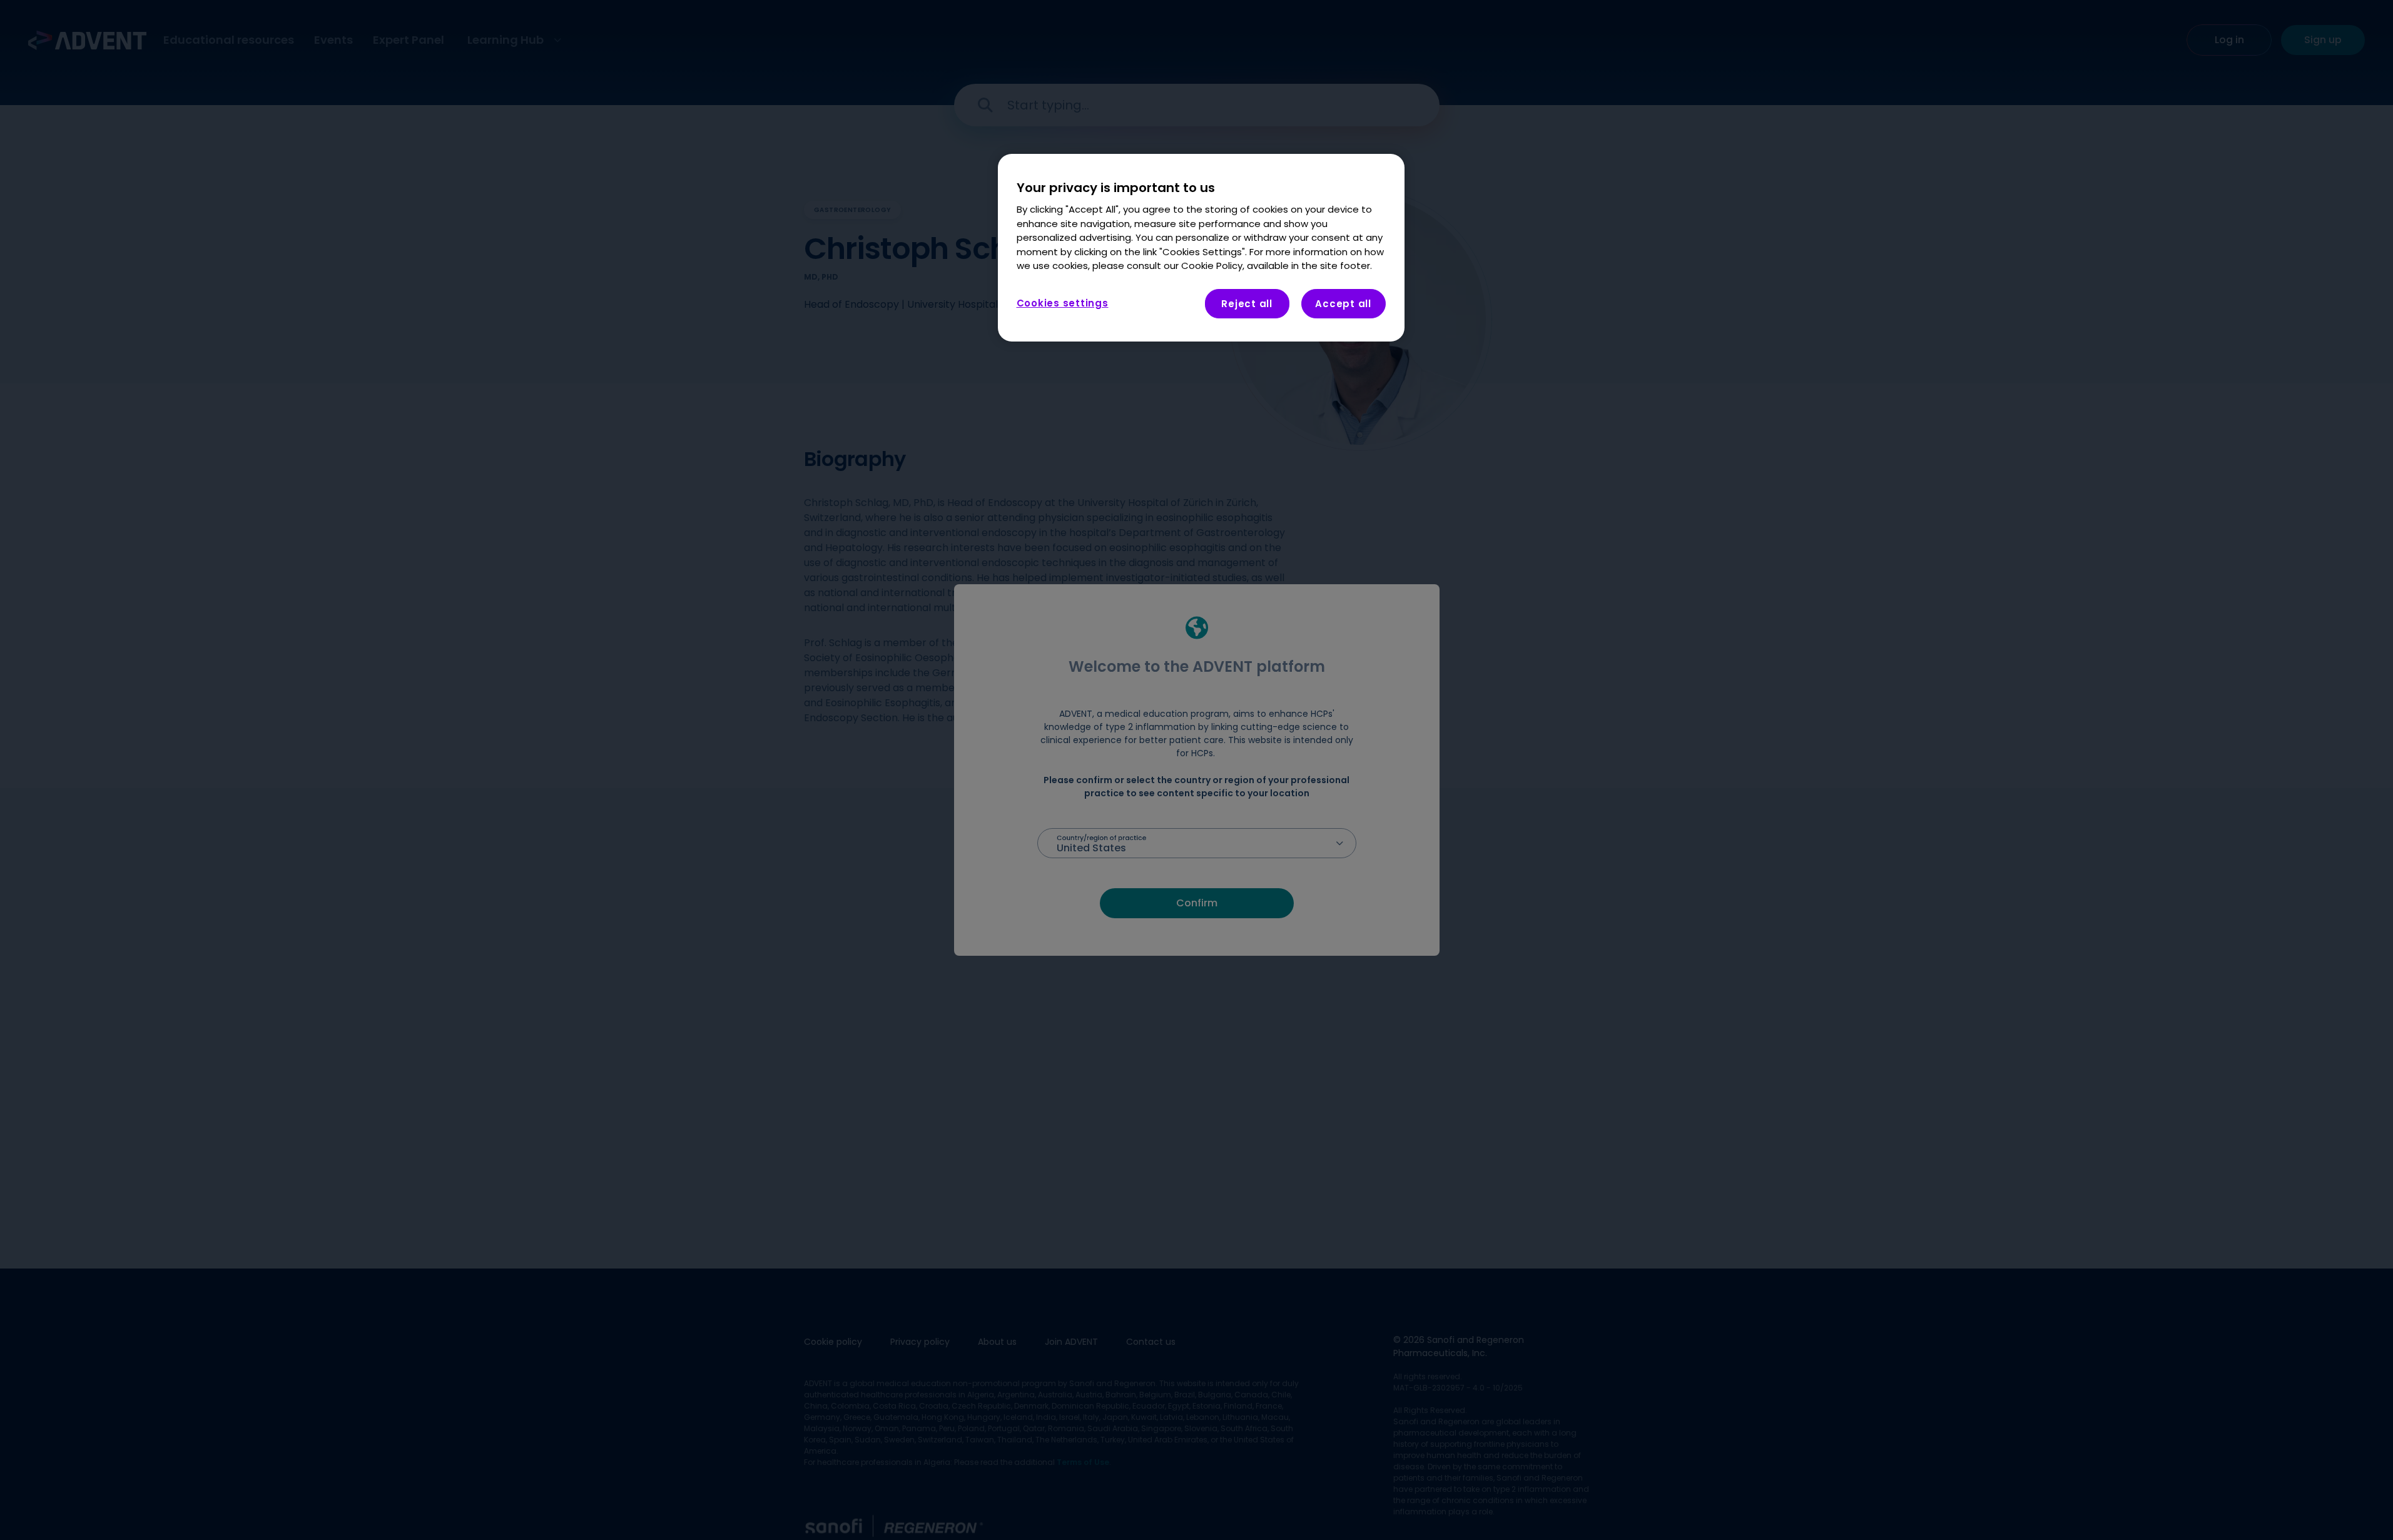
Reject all (1247, 304)
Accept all (1343, 304)
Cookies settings (1063, 303)
